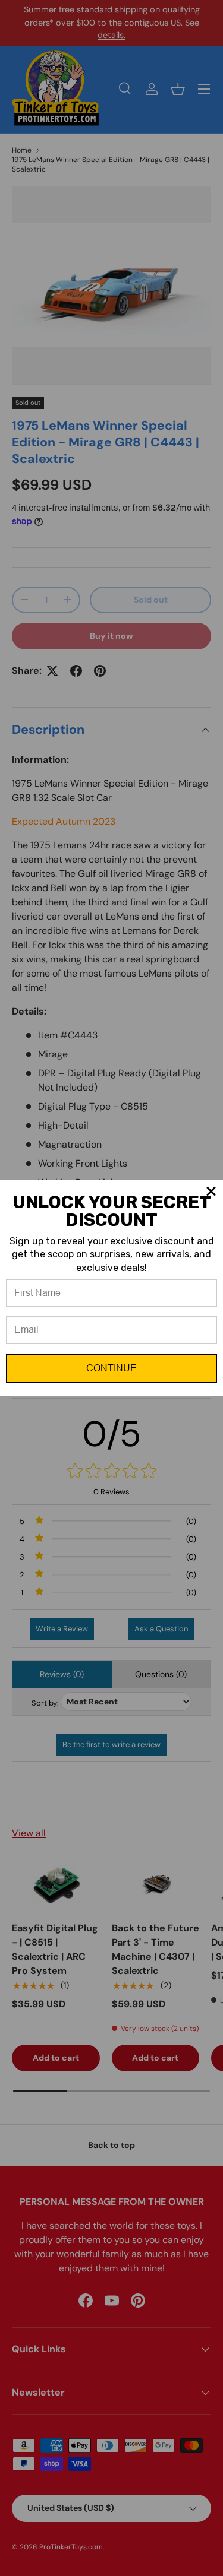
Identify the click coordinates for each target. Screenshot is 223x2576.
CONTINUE (111, 1368)
